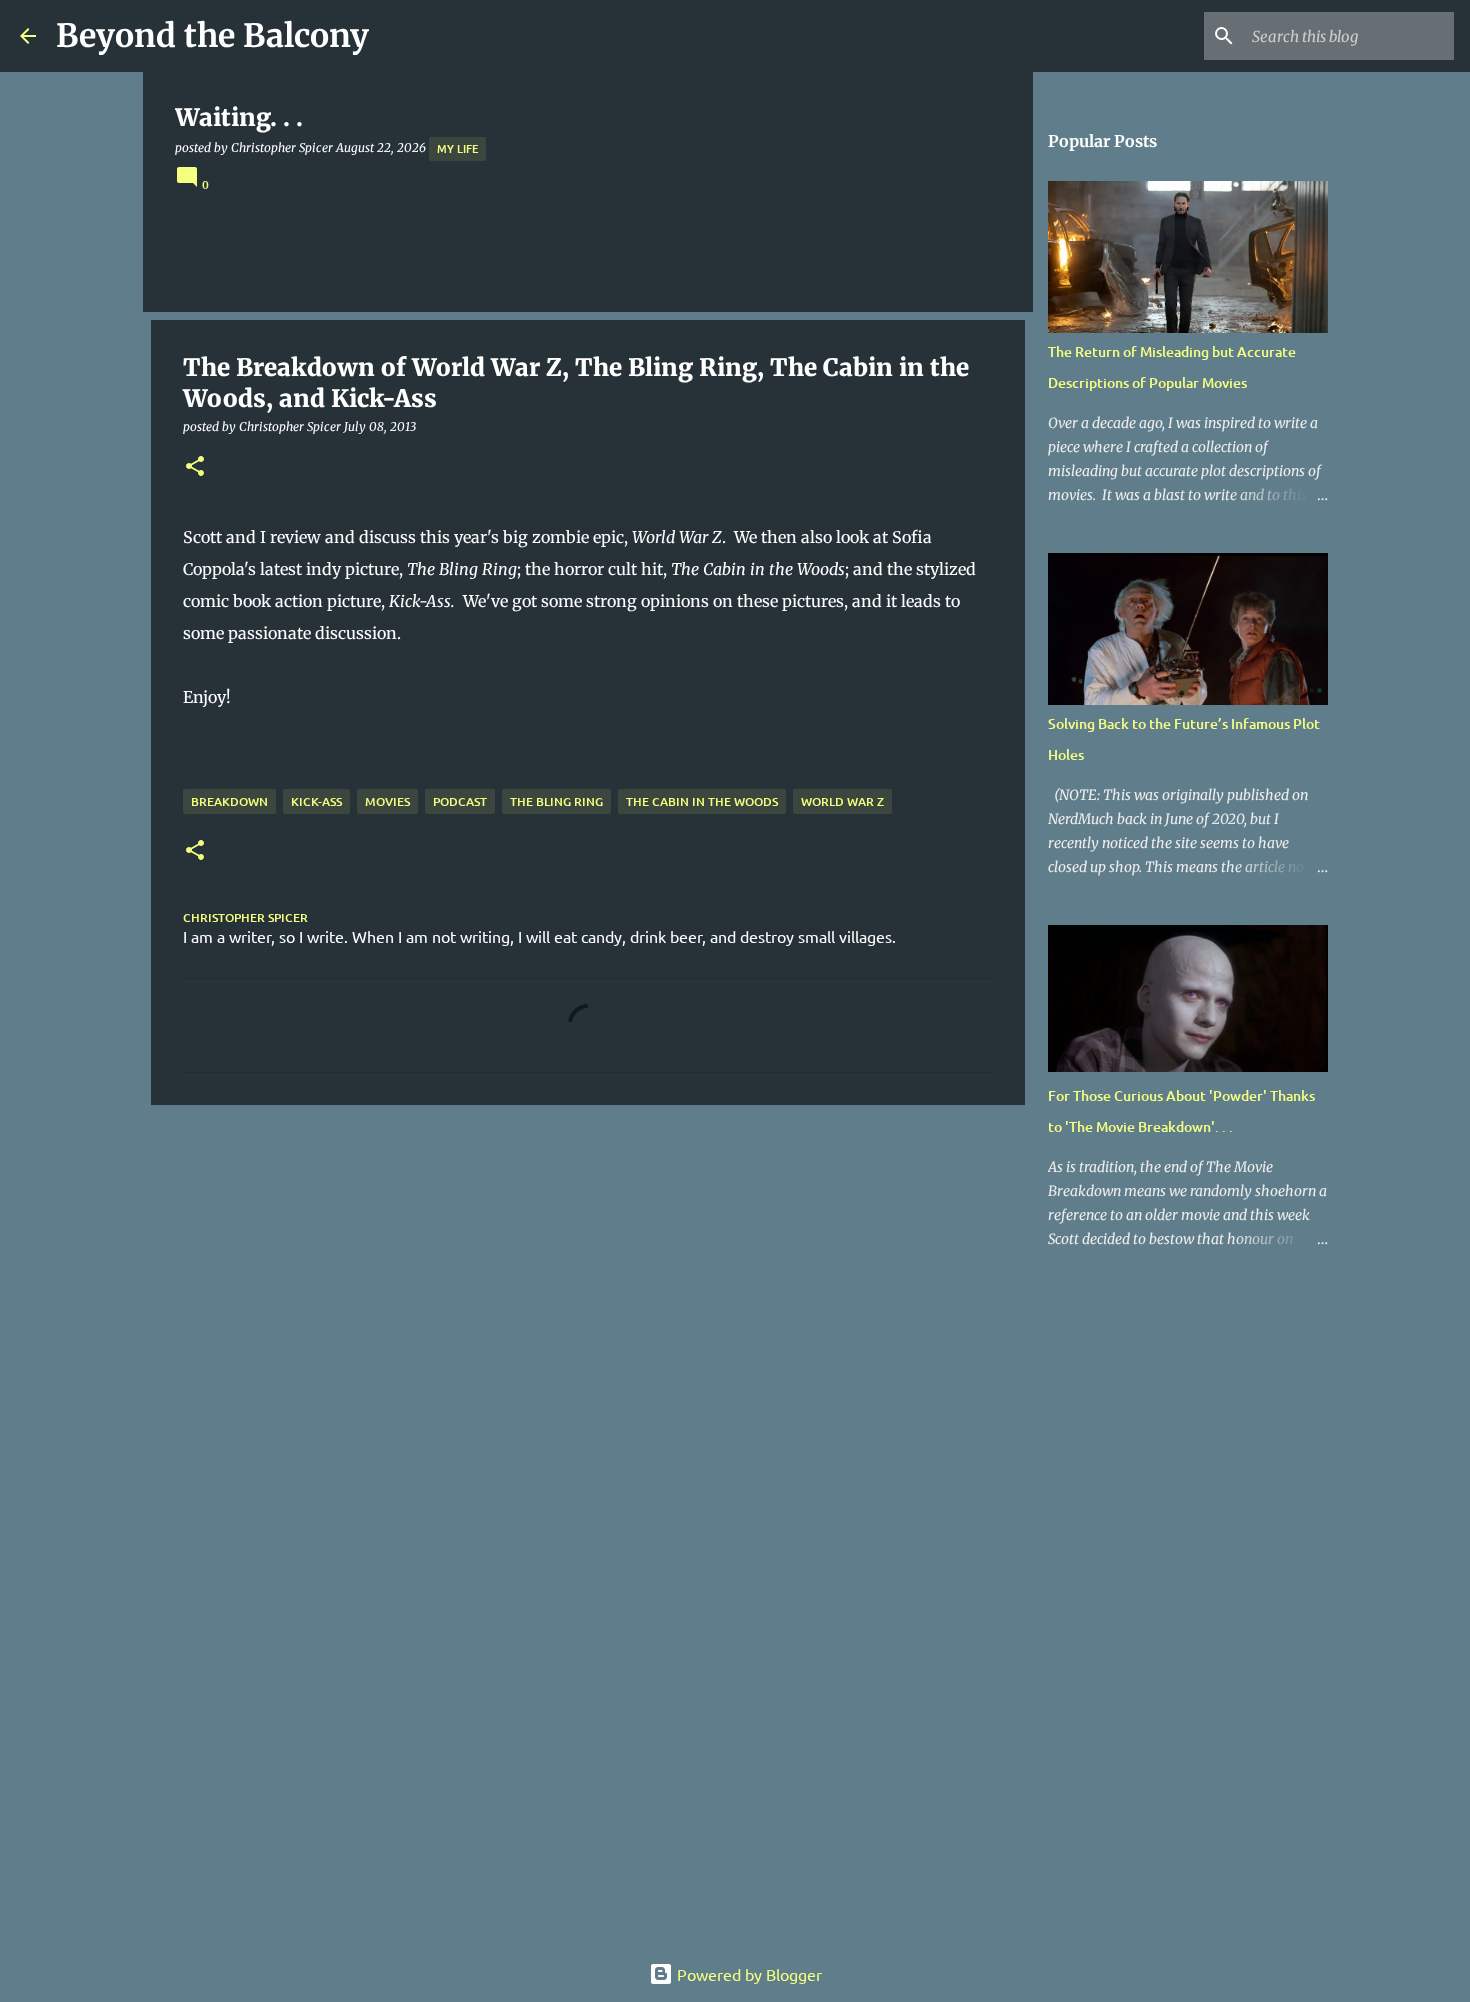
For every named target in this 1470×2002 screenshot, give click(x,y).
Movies (387, 801)
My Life (457, 148)
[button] (195, 467)
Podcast (460, 801)
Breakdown (229, 801)
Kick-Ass (316, 801)
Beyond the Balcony (212, 36)
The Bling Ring (556, 801)
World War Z (842, 801)
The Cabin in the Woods (702, 801)
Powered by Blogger (747, 1974)
